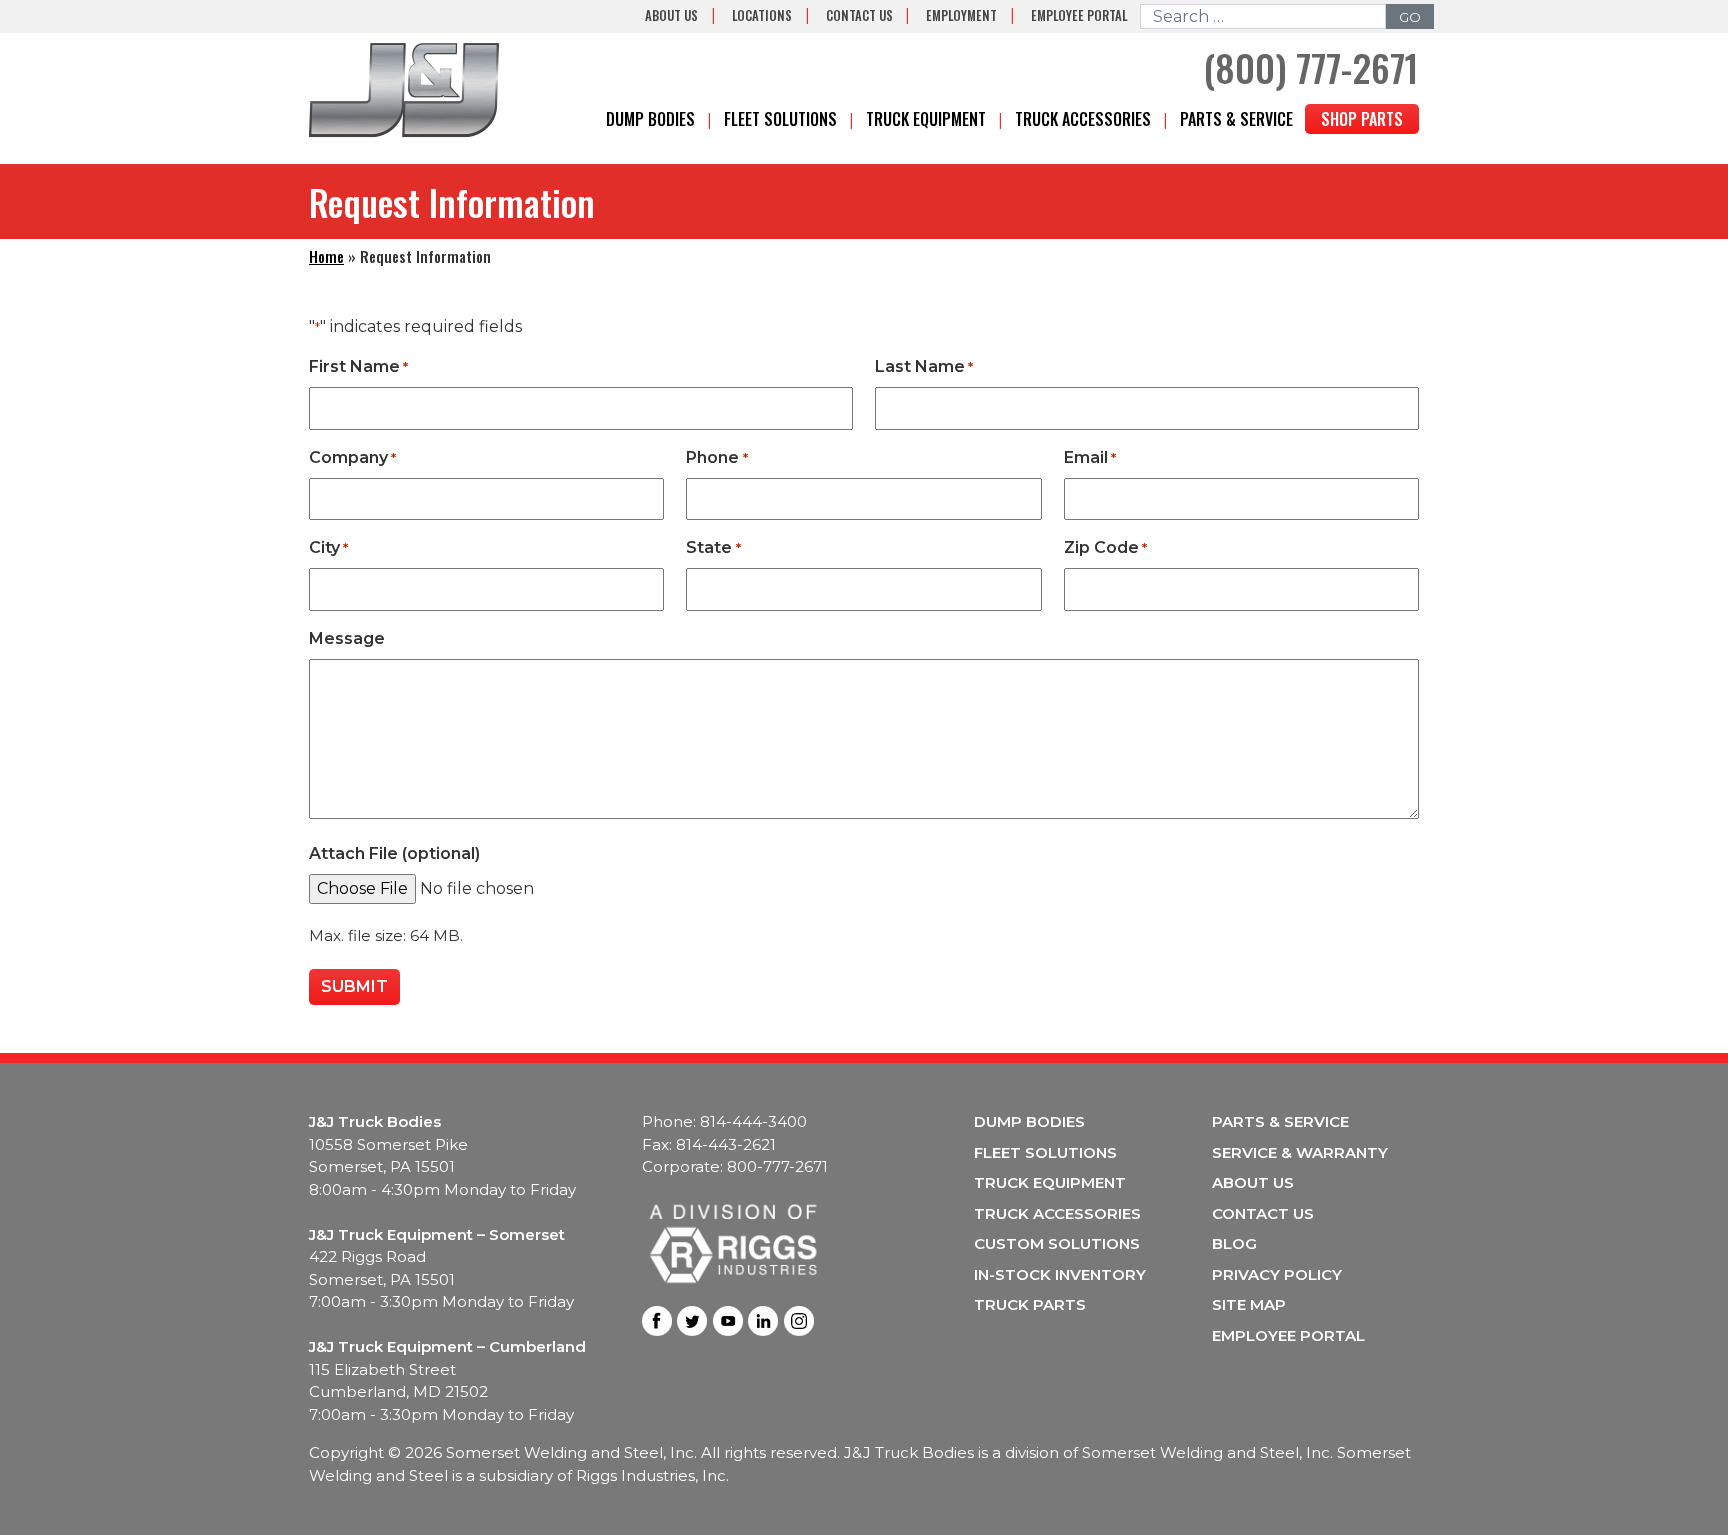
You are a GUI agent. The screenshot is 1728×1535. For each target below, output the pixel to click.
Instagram (799, 1321)
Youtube (728, 1321)
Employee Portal (1079, 15)
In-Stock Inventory (1060, 1274)
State (713, 547)
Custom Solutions (1057, 1243)
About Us (671, 15)
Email (1090, 457)
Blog (1234, 1243)
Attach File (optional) (394, 853)
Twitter (692, 1321)
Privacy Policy (1277, 1274)
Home (326, 256)
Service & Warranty (1300, 1152)
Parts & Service (1236, 119)
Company (352, 457)
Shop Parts (1362, 119)
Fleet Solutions (780, 119)
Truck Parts (1030, 1304)
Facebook (657, 1321)
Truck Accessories (1083, 119)
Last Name (924, 366)
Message (347, 638)
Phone (716, 457)
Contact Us (859, 15)
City (328, 547)
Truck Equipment (926, 119)
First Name (358, 366)
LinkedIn (763, 1321)
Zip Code (1105, 547)
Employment (961, 15)
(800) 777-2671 (1311, 67)
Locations (762, 15)
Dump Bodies (650, 119)
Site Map (1249, 1304)
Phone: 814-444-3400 (724, 1121)
